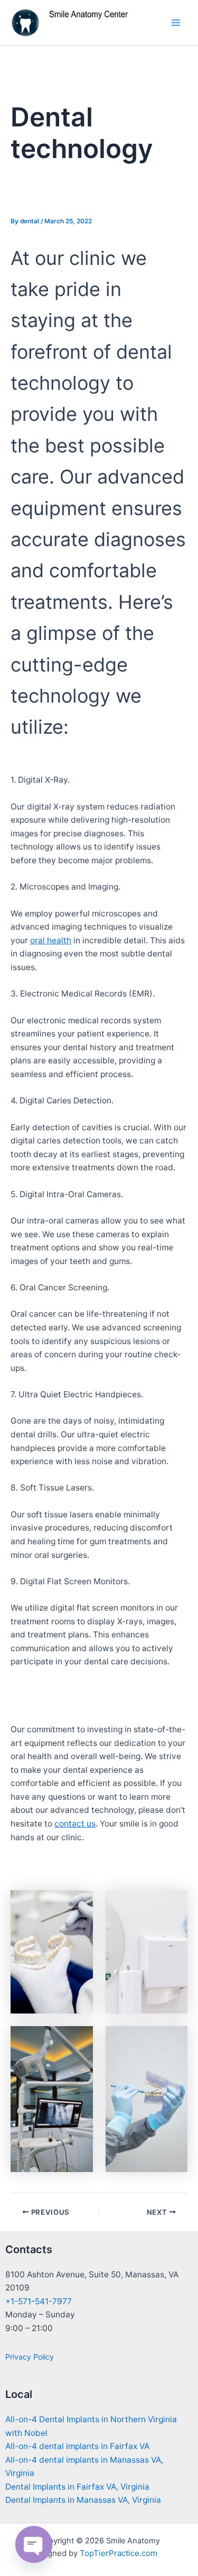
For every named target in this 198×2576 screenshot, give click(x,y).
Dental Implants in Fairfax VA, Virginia (77, 2487)
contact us (75, 1824)
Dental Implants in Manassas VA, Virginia (83, 2500)
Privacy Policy (30, 2357)
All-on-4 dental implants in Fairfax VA (77, 2446)
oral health (51, 940)
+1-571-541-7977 (39, 2301)
